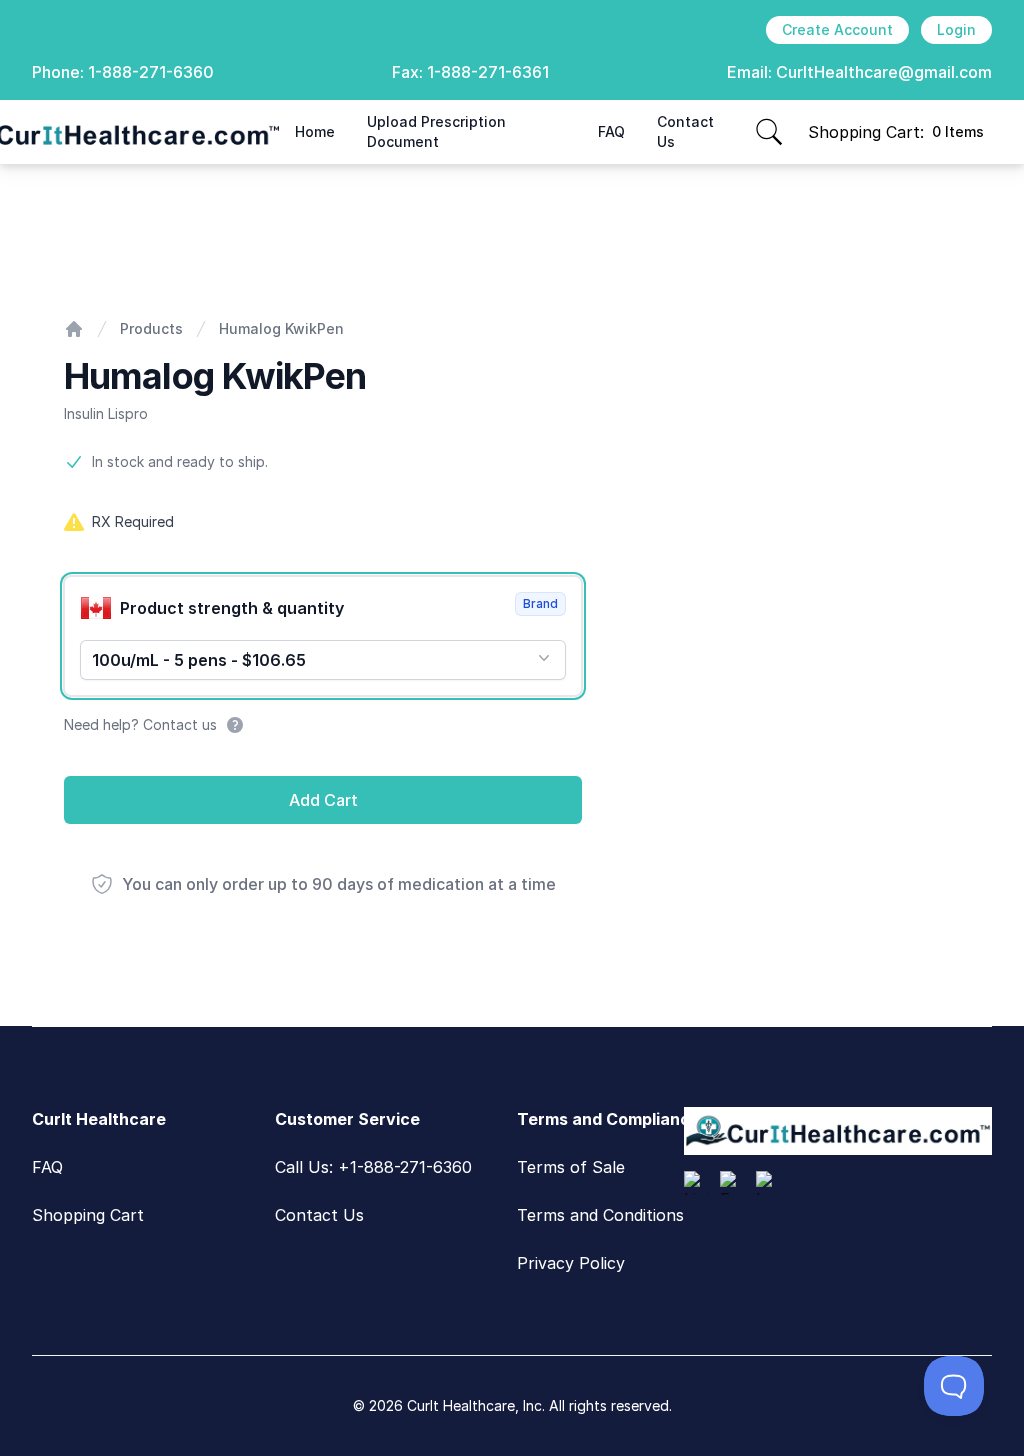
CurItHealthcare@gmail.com (884, 72)
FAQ (611, 131)
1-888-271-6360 (151, 72)
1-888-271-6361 (488, 72)
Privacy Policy (571, 1263)
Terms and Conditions (600, 1215)
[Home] (74, 329)
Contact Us (685, 131)
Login (956, 29)
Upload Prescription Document (436, 131)
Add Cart (323, 800)
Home (315, 131)
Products (151, 328)
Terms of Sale (571, 1167)
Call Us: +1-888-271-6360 (373, 1167)
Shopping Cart (88, 1215)
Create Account (837, 29)
